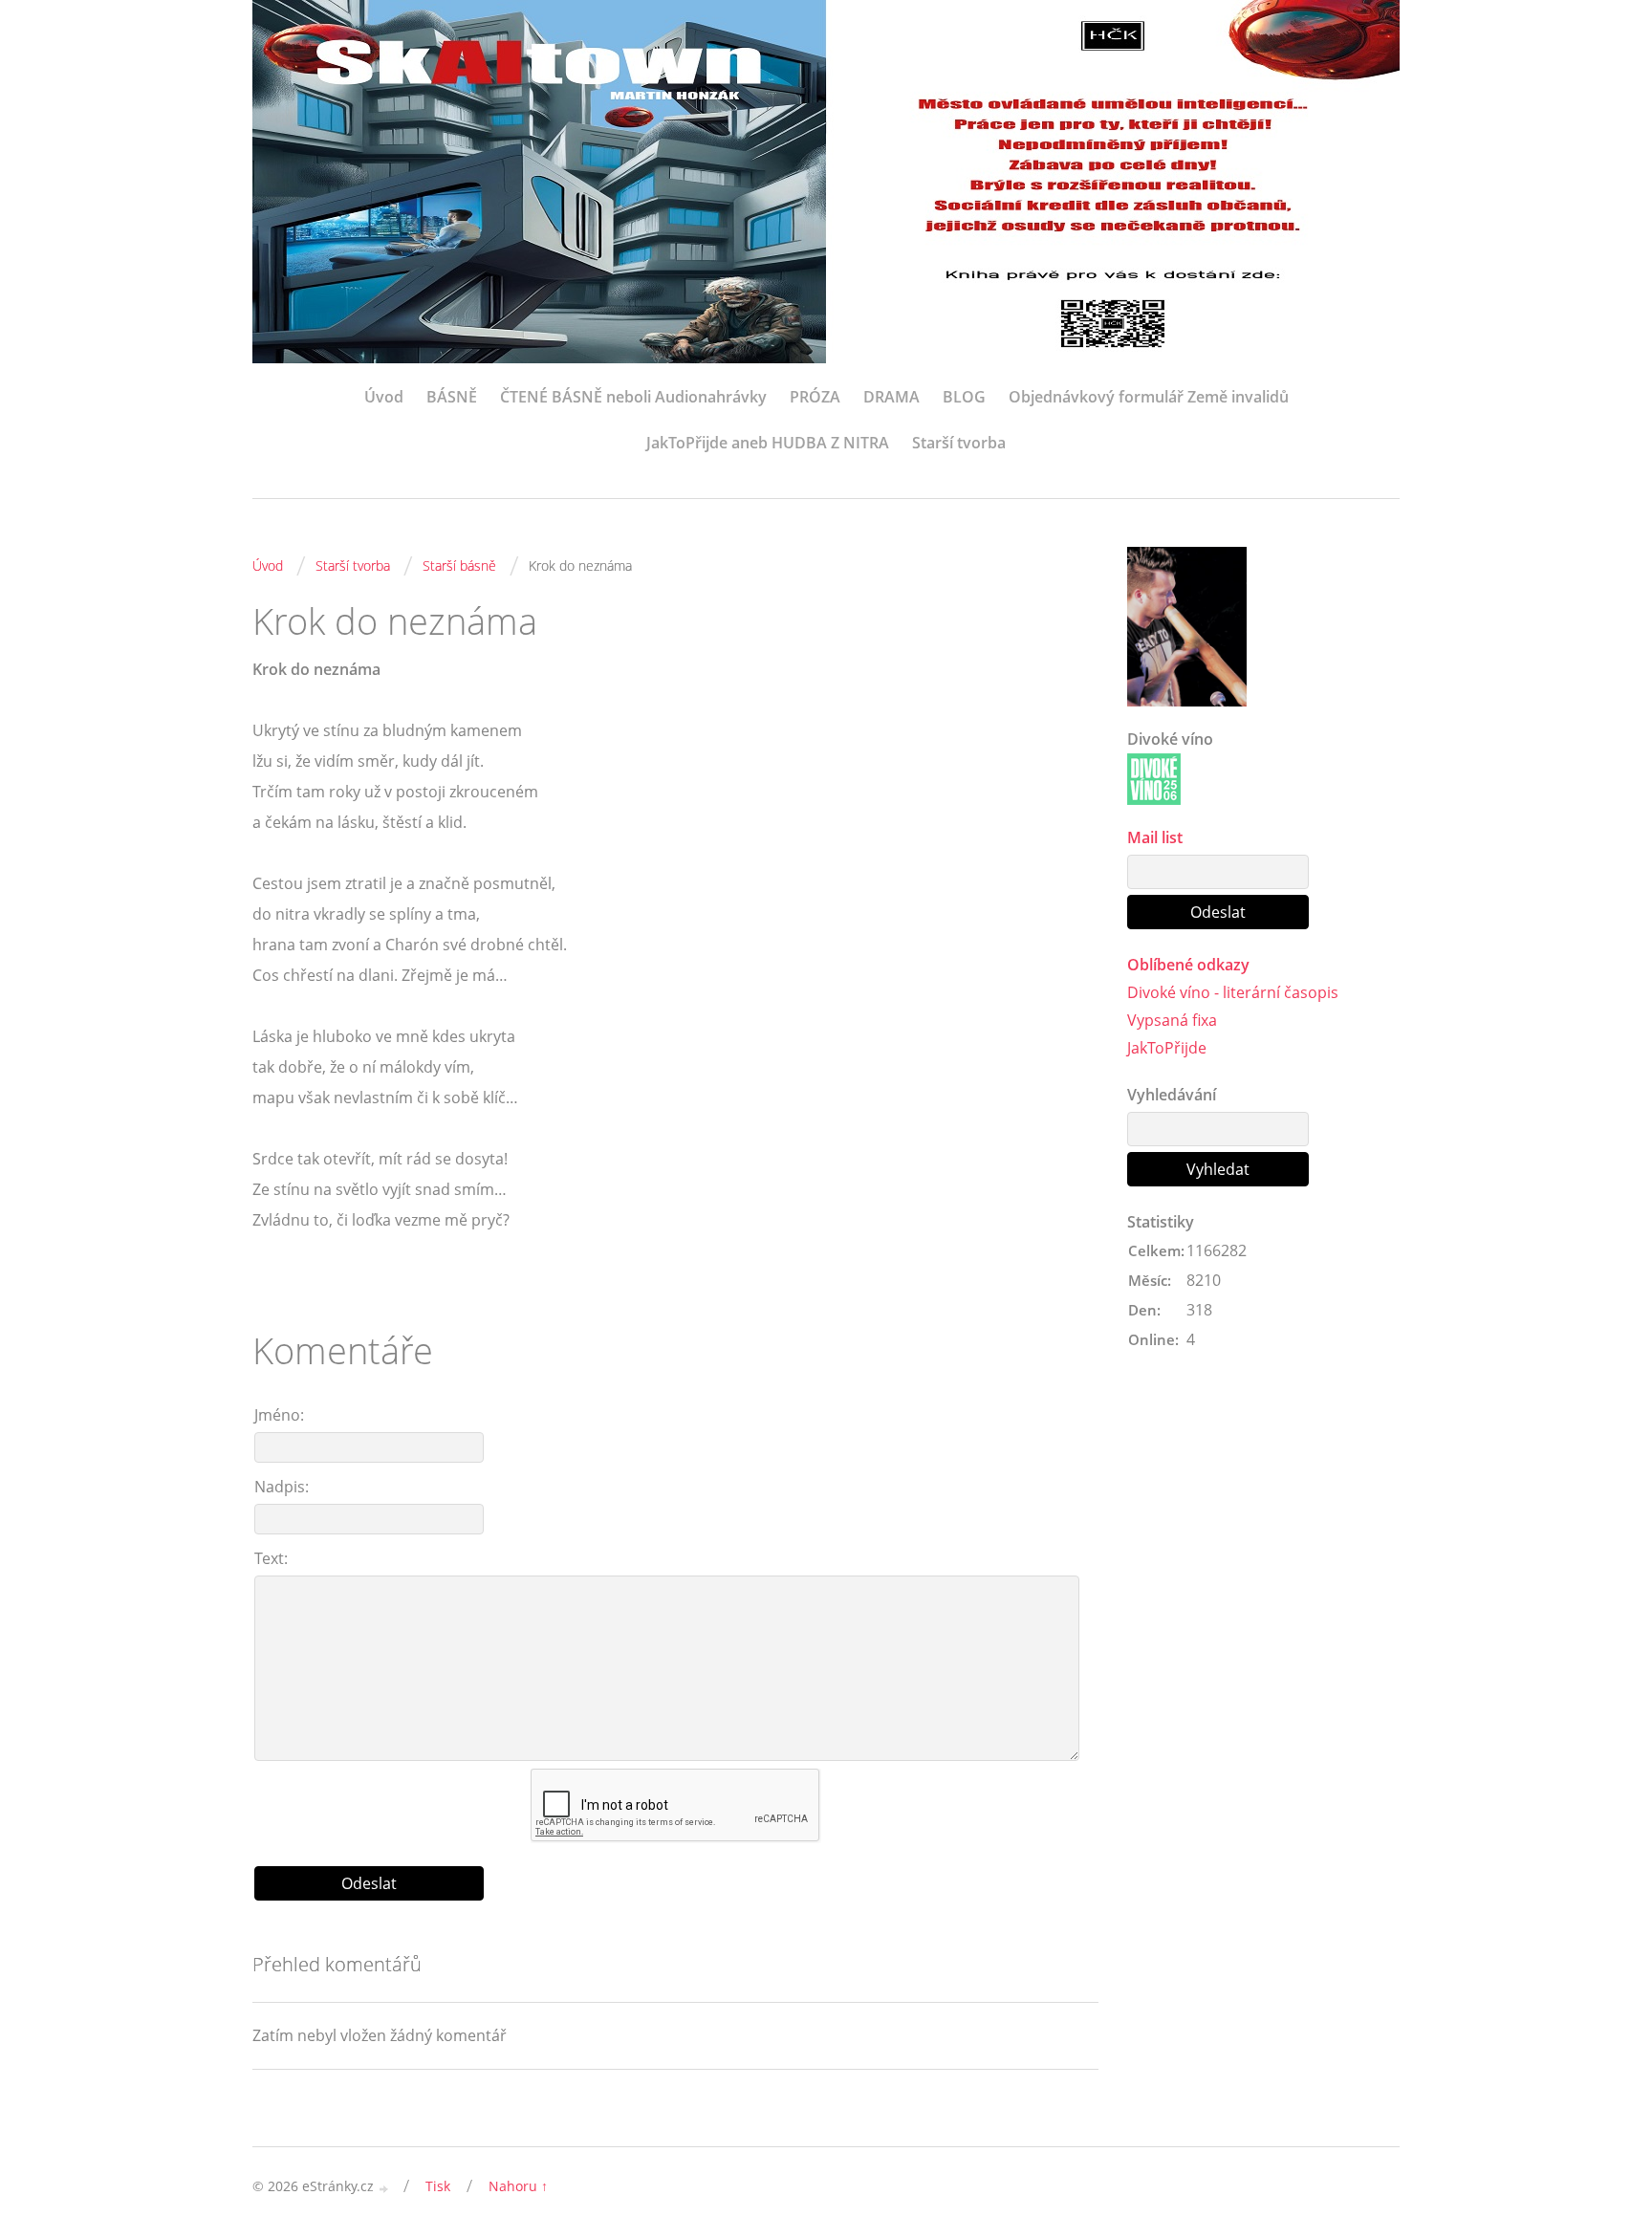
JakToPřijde (1167, 1048)
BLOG (964, 397)
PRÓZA (815, 397)
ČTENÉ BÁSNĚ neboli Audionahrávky (633, 397)
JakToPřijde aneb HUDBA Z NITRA (768, 443)
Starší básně (459, 565)
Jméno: (279, 1415)
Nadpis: (282, 1487)
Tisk (438, 2186)
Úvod (384, 397)
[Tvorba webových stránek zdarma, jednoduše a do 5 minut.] (384, 2188)
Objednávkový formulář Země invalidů (1149, 397)
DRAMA (891, 397)
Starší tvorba (959, 443)
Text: (271, 1558)
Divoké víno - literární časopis (1233, 992)
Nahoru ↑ (518, 2186)
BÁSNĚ (452, 397)
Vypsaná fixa (1172, 1020)
